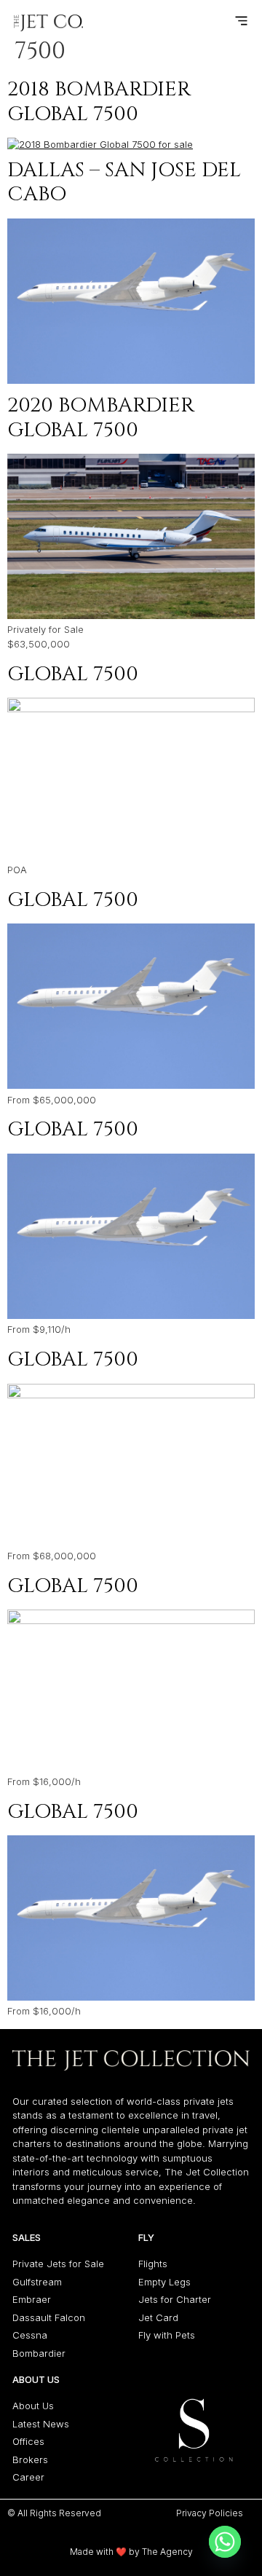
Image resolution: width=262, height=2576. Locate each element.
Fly (146, 2237)
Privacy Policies (210, 2513)
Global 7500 (73, 674)
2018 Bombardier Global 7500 (99, 102)
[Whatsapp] (225, 2542)
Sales (27, 2237)
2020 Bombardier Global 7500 (101, 418)
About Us (36, 2379)
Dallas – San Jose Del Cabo (124, 182)
